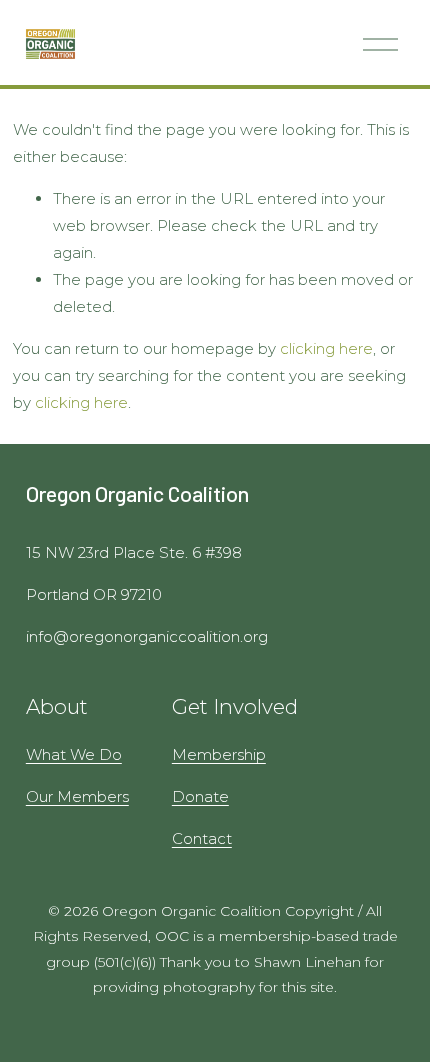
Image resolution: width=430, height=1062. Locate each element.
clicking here (326, 348)
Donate (200, 796)
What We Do (74, 754)
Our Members (77, 796)
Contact (202, 838)
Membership (219, 754)
